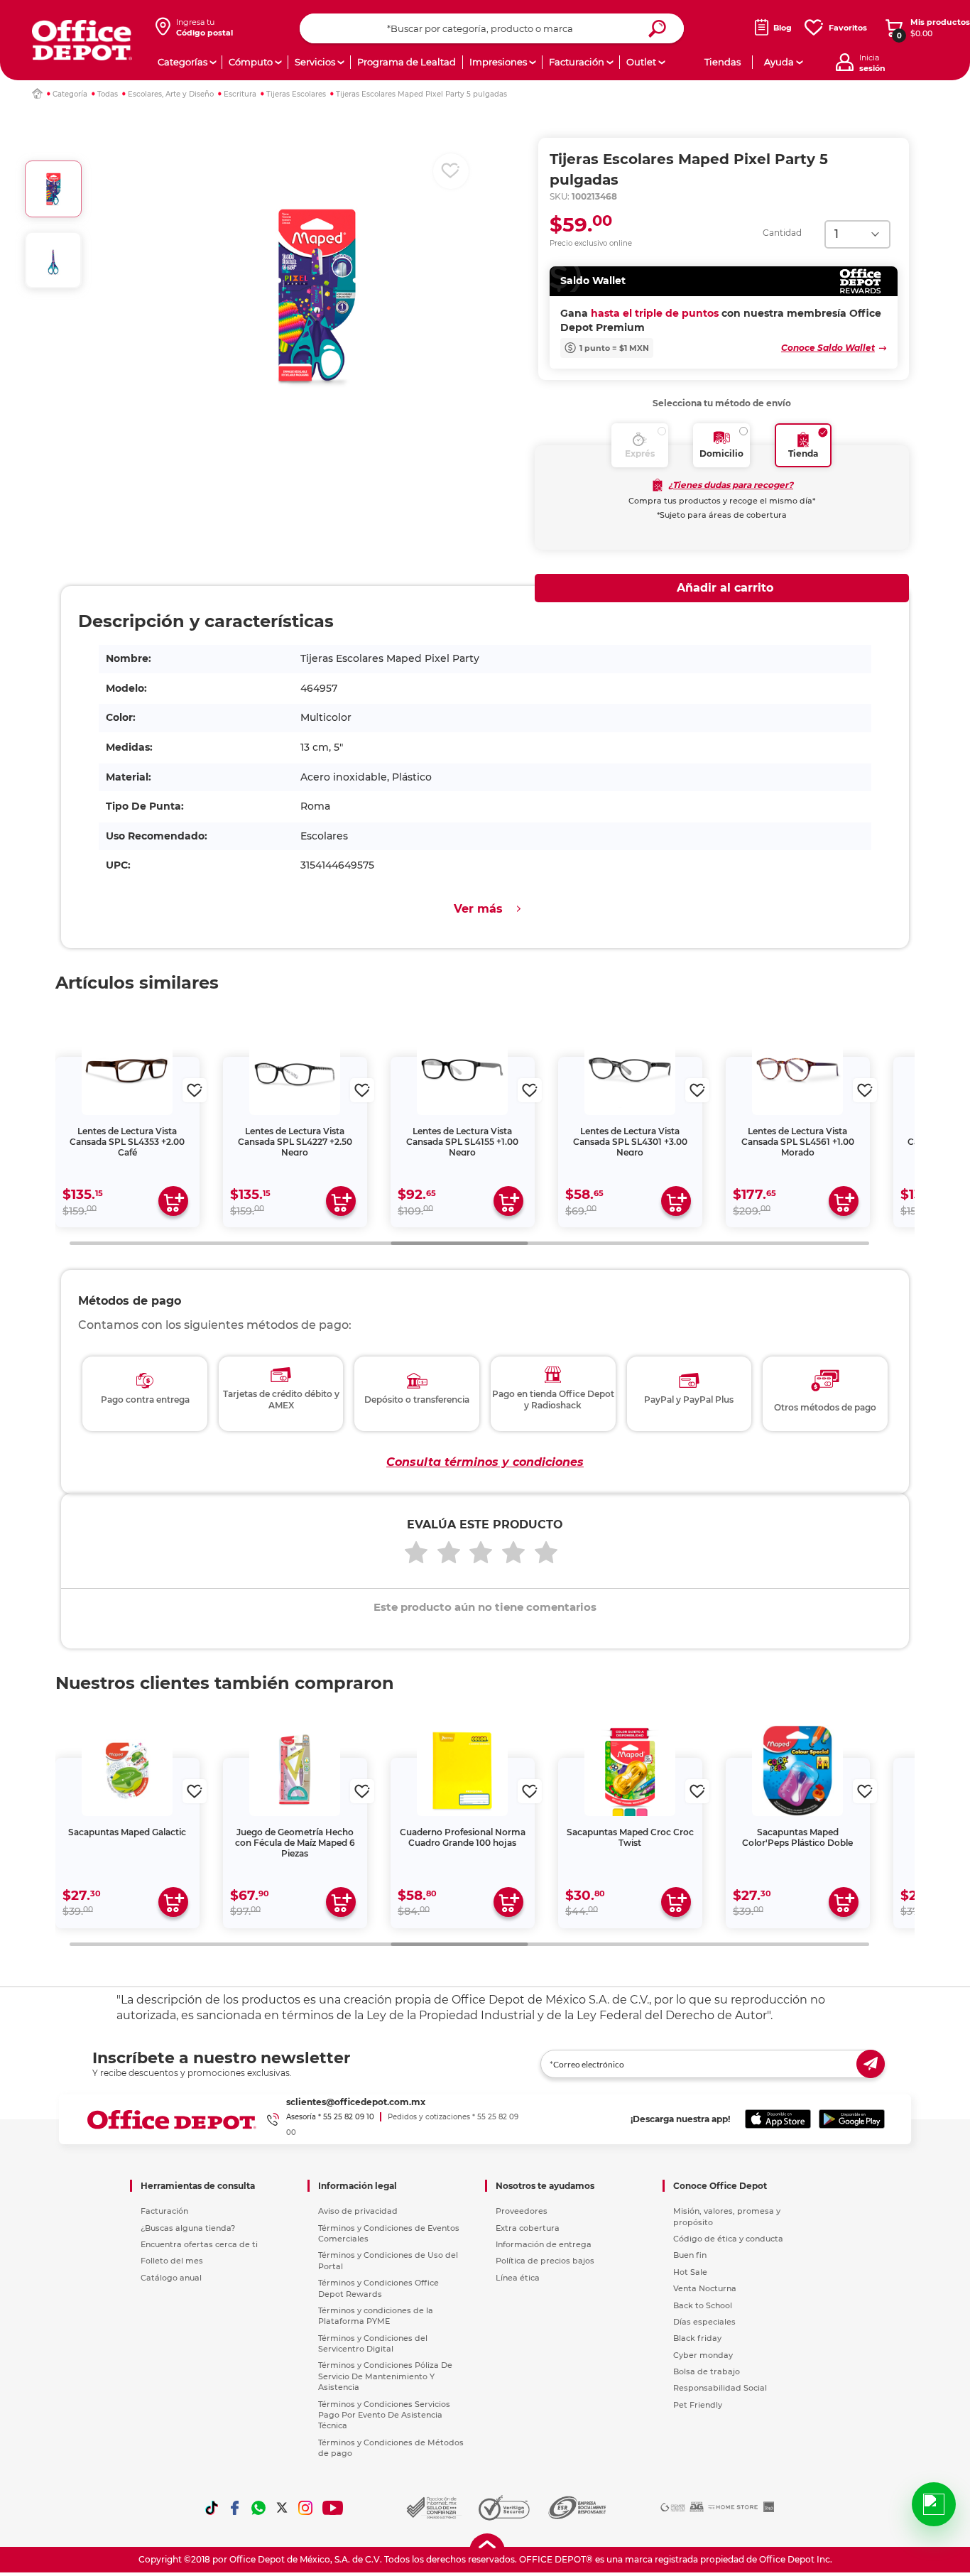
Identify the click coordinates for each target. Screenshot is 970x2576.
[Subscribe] (871, 2064)
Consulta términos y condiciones (485, 1462)
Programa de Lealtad (407, 62)
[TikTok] (212, 2508)
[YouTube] (333, 2508)
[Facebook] (235, 2508)
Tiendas (723, 62)
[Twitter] (282, 2508)
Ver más (478, 909)
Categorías (182, 62)
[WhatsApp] (258, 2508)
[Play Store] (852, 2119)
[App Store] (778, 2119)
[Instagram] (305, 2508)
